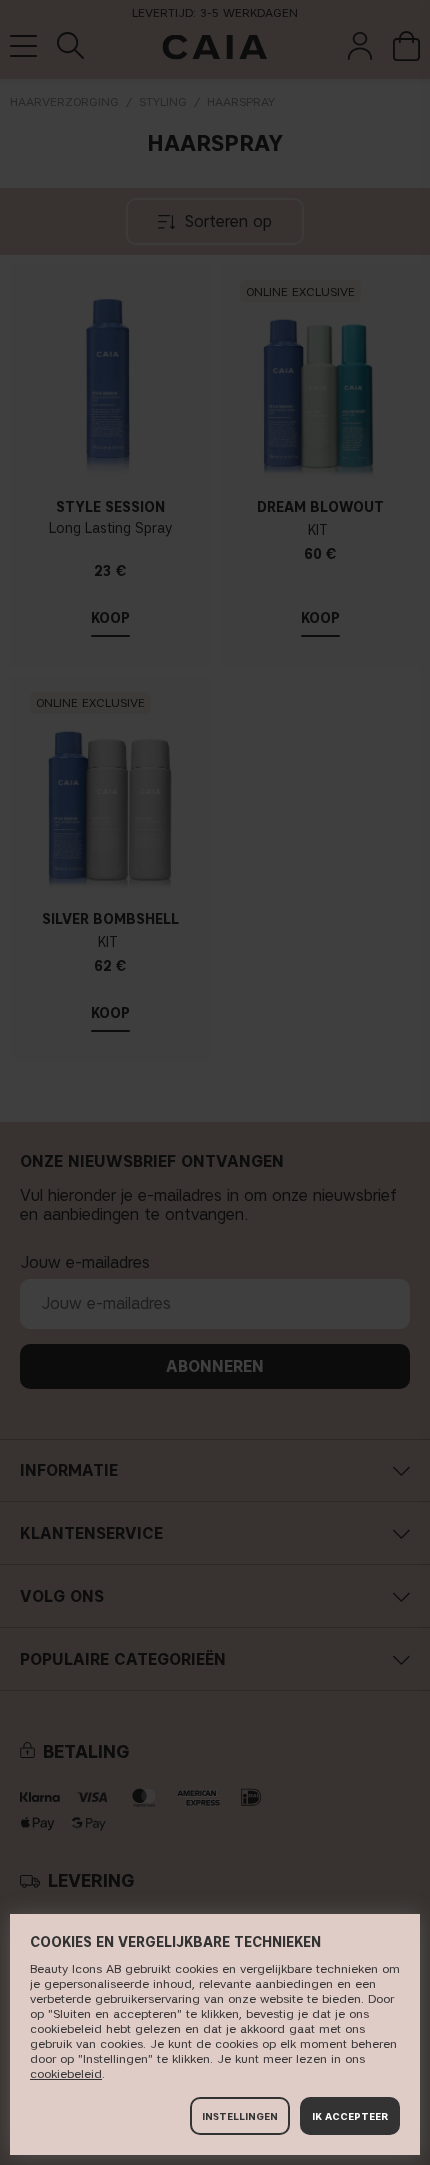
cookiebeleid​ (66, 2073)
